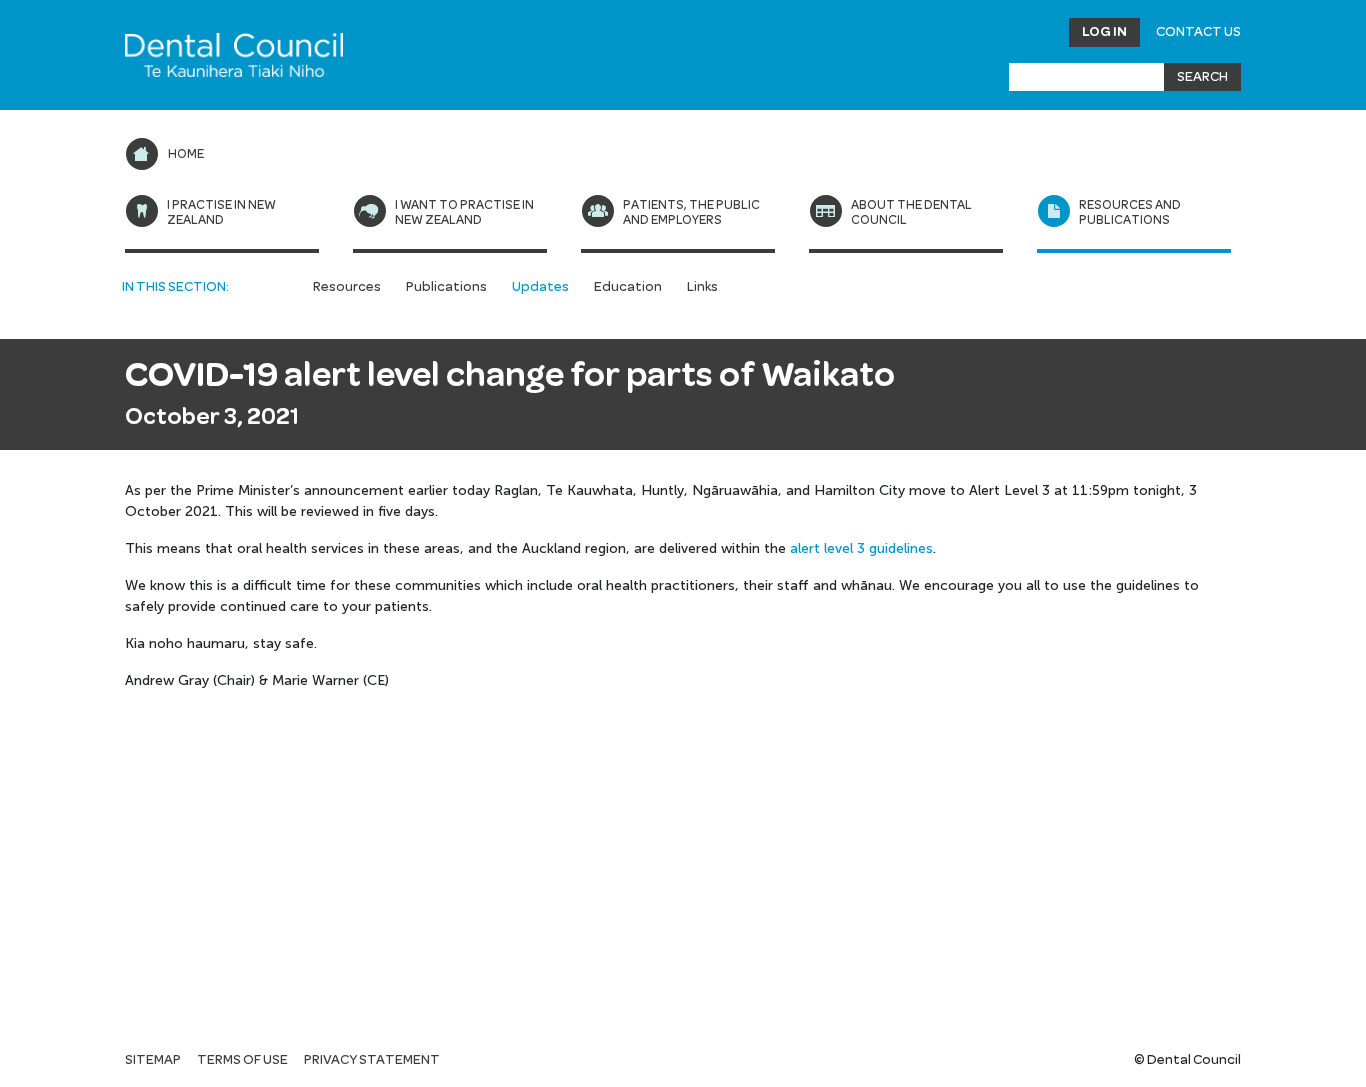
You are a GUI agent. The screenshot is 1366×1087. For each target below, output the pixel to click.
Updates (540, 287)
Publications (446, 287)
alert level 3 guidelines (861, 548)
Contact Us (1198, 32)
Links (702, 287)
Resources (347, 287)
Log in (1104, 32)
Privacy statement (372, 1060)
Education (628, 287)
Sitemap (153, 1060)
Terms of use (242, 1060)
